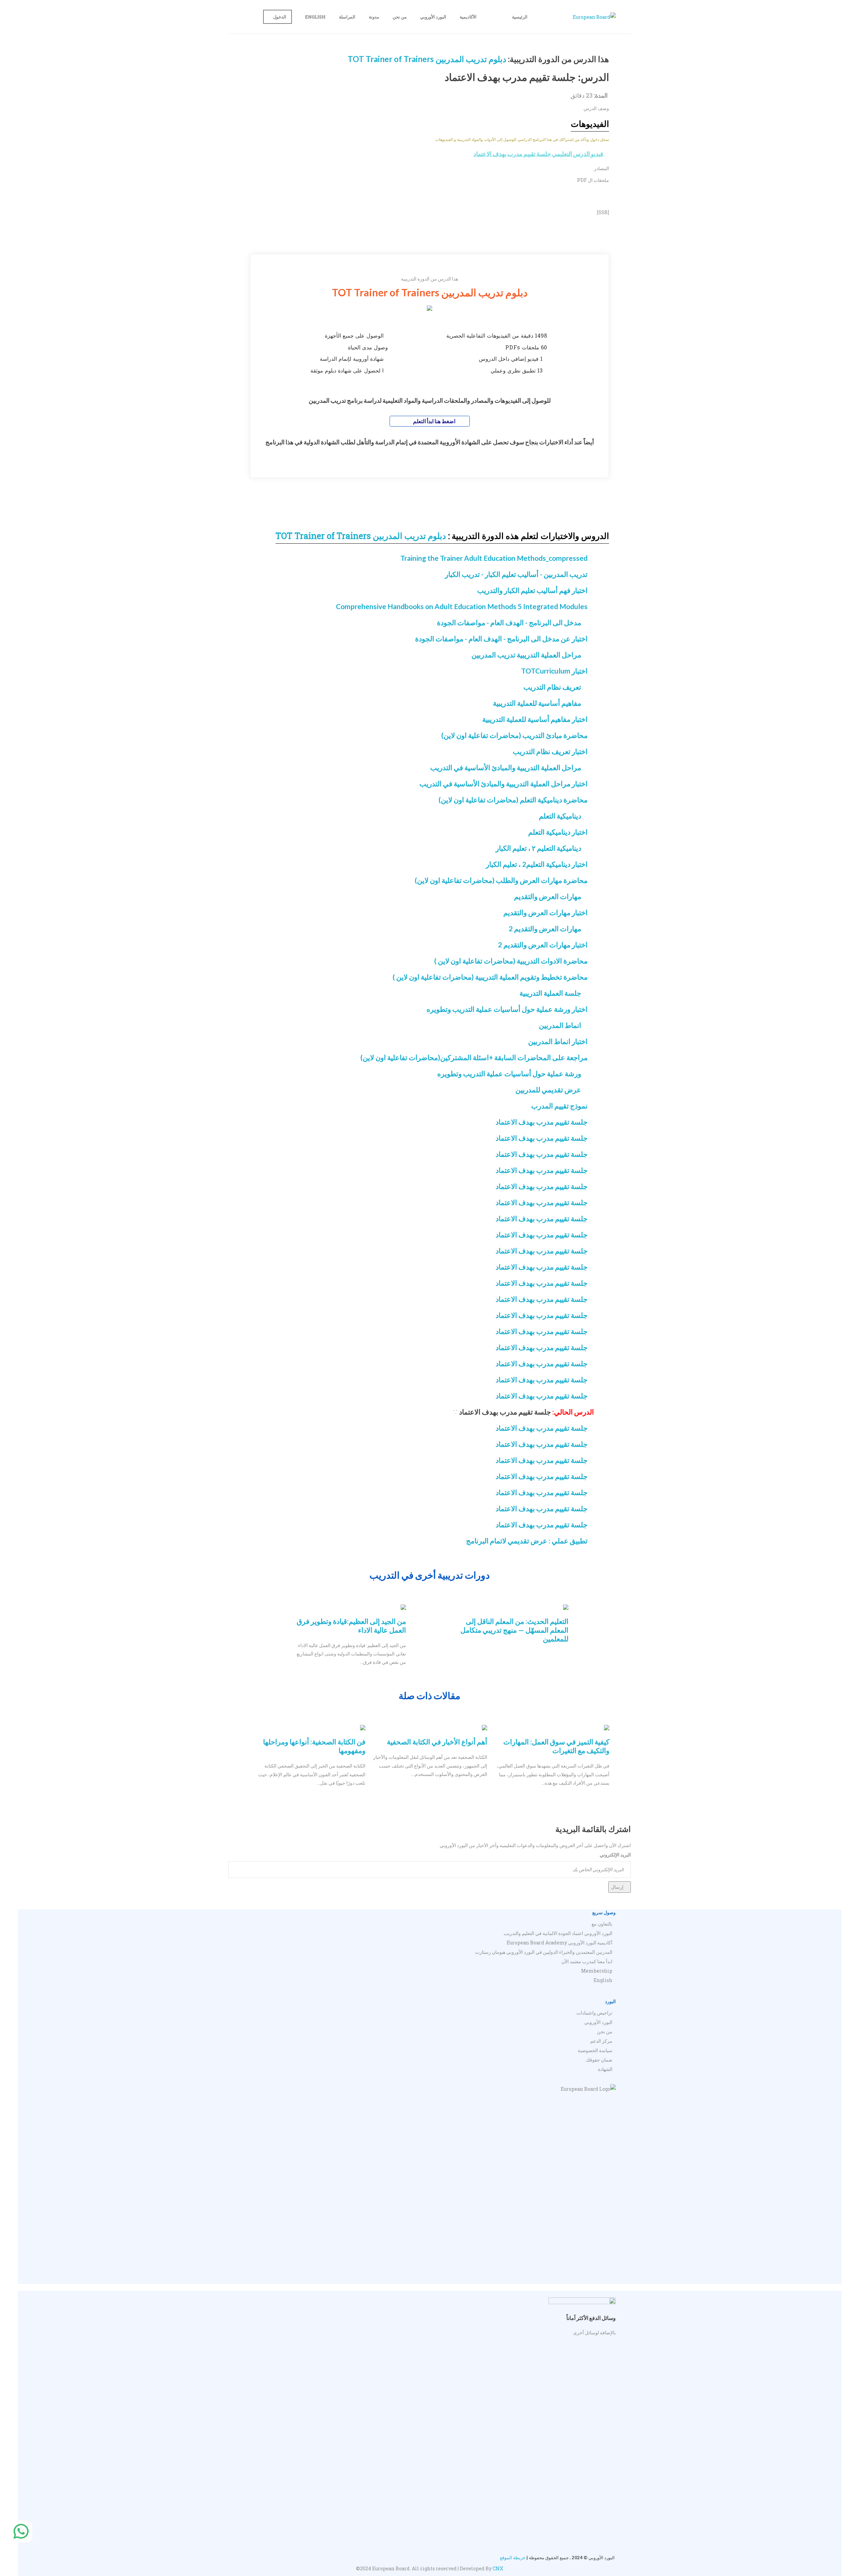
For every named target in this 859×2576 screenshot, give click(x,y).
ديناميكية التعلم (560, 816)
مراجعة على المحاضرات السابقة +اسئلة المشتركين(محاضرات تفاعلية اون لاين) (474, 1057)
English (315, 17)
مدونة (374, 17)
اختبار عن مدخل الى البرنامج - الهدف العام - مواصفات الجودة (501, 638)
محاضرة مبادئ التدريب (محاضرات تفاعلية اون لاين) (514, 735)
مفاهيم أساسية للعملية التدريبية (537, 703)
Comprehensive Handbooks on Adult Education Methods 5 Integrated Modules (462, 606)
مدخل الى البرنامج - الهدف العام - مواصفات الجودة (509, 622)
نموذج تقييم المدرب (559, 1106)
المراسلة (347, 17)
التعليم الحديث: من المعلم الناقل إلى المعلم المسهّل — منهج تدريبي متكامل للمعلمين (514, 1630)
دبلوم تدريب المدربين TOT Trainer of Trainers (427, 59)
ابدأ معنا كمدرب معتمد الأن (587, 1961)
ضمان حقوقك (599, 2060)
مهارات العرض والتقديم (548, 896)
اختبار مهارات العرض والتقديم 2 (543, 945)
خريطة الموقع (513, 2558)
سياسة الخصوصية (595, 2050)
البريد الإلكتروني (615, 1855)
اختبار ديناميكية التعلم (558, 832)
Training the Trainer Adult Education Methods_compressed (494, 558)
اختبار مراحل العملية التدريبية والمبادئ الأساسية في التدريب (503, 783)
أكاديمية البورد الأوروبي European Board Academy (560, 1943)
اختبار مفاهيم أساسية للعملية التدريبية (535, 719)
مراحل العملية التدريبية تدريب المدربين (526, 655)
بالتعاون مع (602, 1924)
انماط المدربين (560, 1025)
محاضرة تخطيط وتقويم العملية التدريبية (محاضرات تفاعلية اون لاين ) (490, 977)
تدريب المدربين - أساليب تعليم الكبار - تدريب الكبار (516, 574)
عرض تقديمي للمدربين (548, 1089)
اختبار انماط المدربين (558, 1041)
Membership (597, 1971)
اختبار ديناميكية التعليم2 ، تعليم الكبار (537, 864)
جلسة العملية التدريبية (550, 993)
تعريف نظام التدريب (552, 687)
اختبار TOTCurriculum (554, 671)
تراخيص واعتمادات (594, 2013)
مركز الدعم (601, 2041)
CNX (498, 2568)
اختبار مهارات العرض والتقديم (545, 912)
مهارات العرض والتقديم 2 (545, 928)
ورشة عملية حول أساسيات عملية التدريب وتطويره (509, 1073)
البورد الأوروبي (433, 17)
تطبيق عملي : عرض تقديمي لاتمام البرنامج (527, 1541)
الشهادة (605, 2069)
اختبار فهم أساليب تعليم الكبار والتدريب (532, 590)
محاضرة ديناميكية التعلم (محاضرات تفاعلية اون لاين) (513, 800)
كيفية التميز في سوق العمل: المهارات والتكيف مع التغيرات (556, 1746)
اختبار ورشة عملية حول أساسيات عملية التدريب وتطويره (507, 1009)
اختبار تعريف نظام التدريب (550, 751)
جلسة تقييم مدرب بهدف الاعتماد (542, 1122)
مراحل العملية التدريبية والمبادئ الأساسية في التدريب (506, 767)
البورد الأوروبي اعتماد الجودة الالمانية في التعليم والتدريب (558, 1933)
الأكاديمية (468, 17)
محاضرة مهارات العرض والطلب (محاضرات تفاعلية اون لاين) (501, 880)
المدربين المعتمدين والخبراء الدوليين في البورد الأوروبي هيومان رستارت (544, 1952)
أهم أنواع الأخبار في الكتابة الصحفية (437, 1742)
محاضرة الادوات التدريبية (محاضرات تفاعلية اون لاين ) (511, 961)
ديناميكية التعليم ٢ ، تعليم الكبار (538, 848)
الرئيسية (520, 17)
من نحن (400, 17)
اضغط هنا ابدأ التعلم (434, 421)
